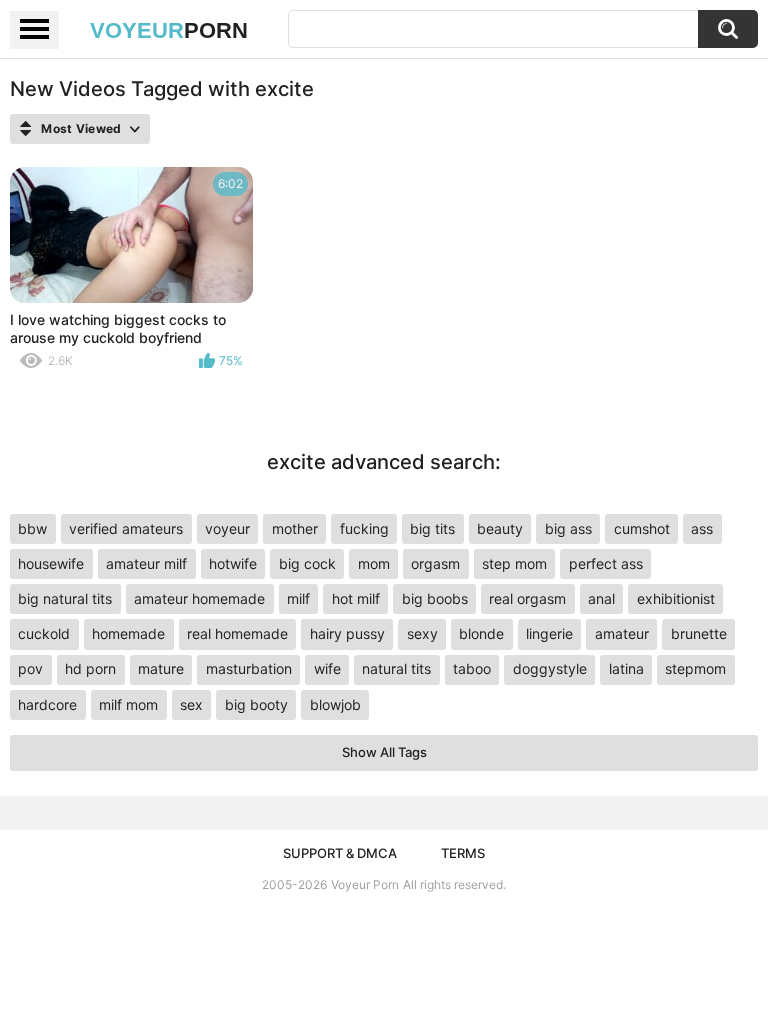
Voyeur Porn (365, 884)
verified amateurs (126, 528)
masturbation (249, 668)
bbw (32, 528)
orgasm (435, 563)
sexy (422, 633)
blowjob (335, 704)
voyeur (227, 528)
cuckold (44, 633)
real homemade (237, 633)
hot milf (356, 598)
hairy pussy (347, 633)
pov (30, 668)
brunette (699, 633)
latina (626, 668)
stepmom (695, 668)
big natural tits (65, 598)
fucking (364, 528)
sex (191, 704)
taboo (472, 668)
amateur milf (146, 563)
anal (601, 598)
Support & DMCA (340, 853)
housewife (51, 563)
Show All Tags (384, 752)
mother (295, 528)
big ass (568, 528)
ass (702, 528)
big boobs (435, 598)
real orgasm (527, 598)
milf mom (128, 704)
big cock (307, 563)
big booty (256, 704)
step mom (514, 563)
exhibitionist (676, 598)
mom (374, 563)
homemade (128, 633)
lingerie (549, 633)
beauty (500, 528)
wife (327, 668)
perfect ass (606, 563)
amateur (622, 633)
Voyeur (169, 30)
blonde (481, 633)
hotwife (233, 563)
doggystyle (550, 668)
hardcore (47, 704)
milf (298, 598)
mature (161, 668)
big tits (432, 528)
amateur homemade (199, 598)
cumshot (642, 528)
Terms (463, 853)
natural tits (396, 668)
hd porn (90, 668)
